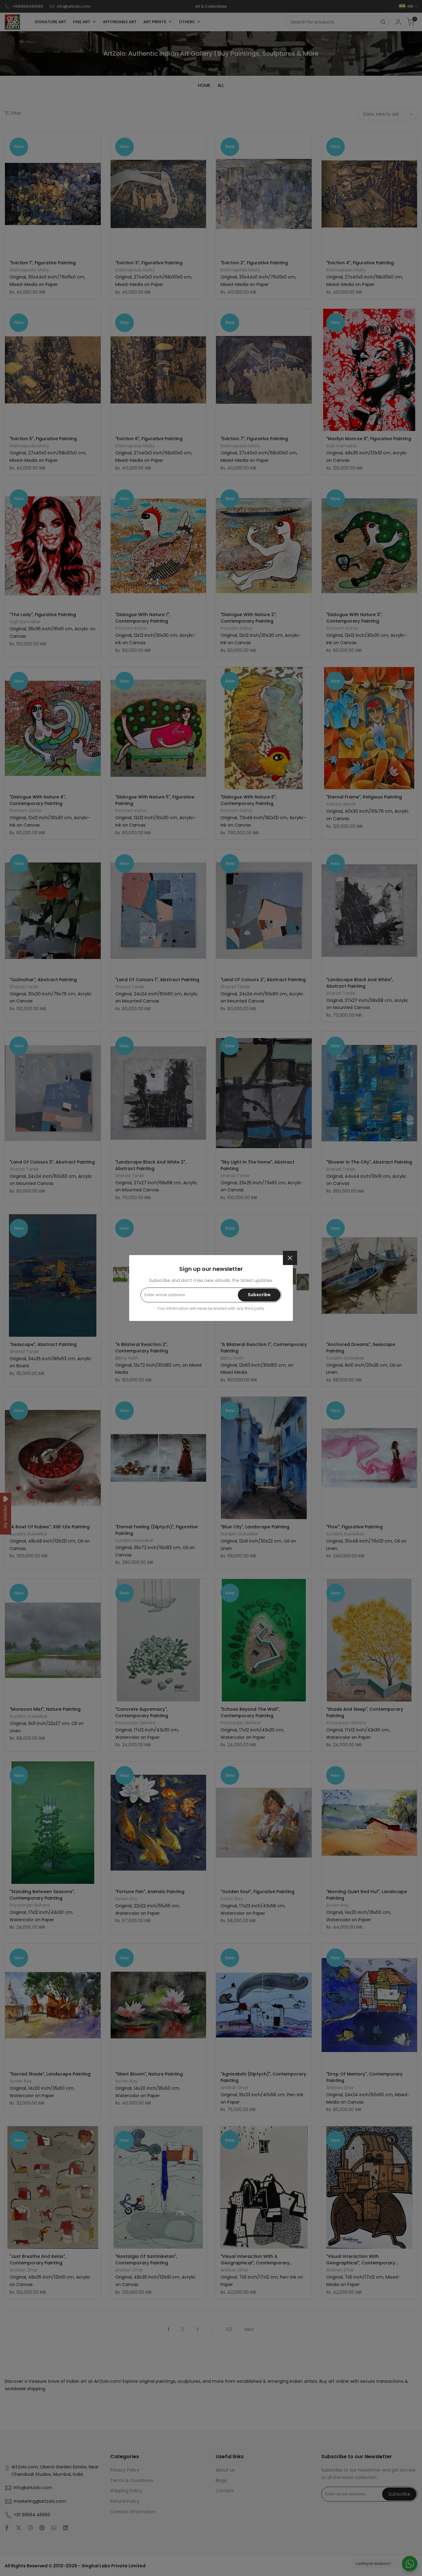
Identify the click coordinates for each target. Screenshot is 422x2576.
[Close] (290, 1258)
